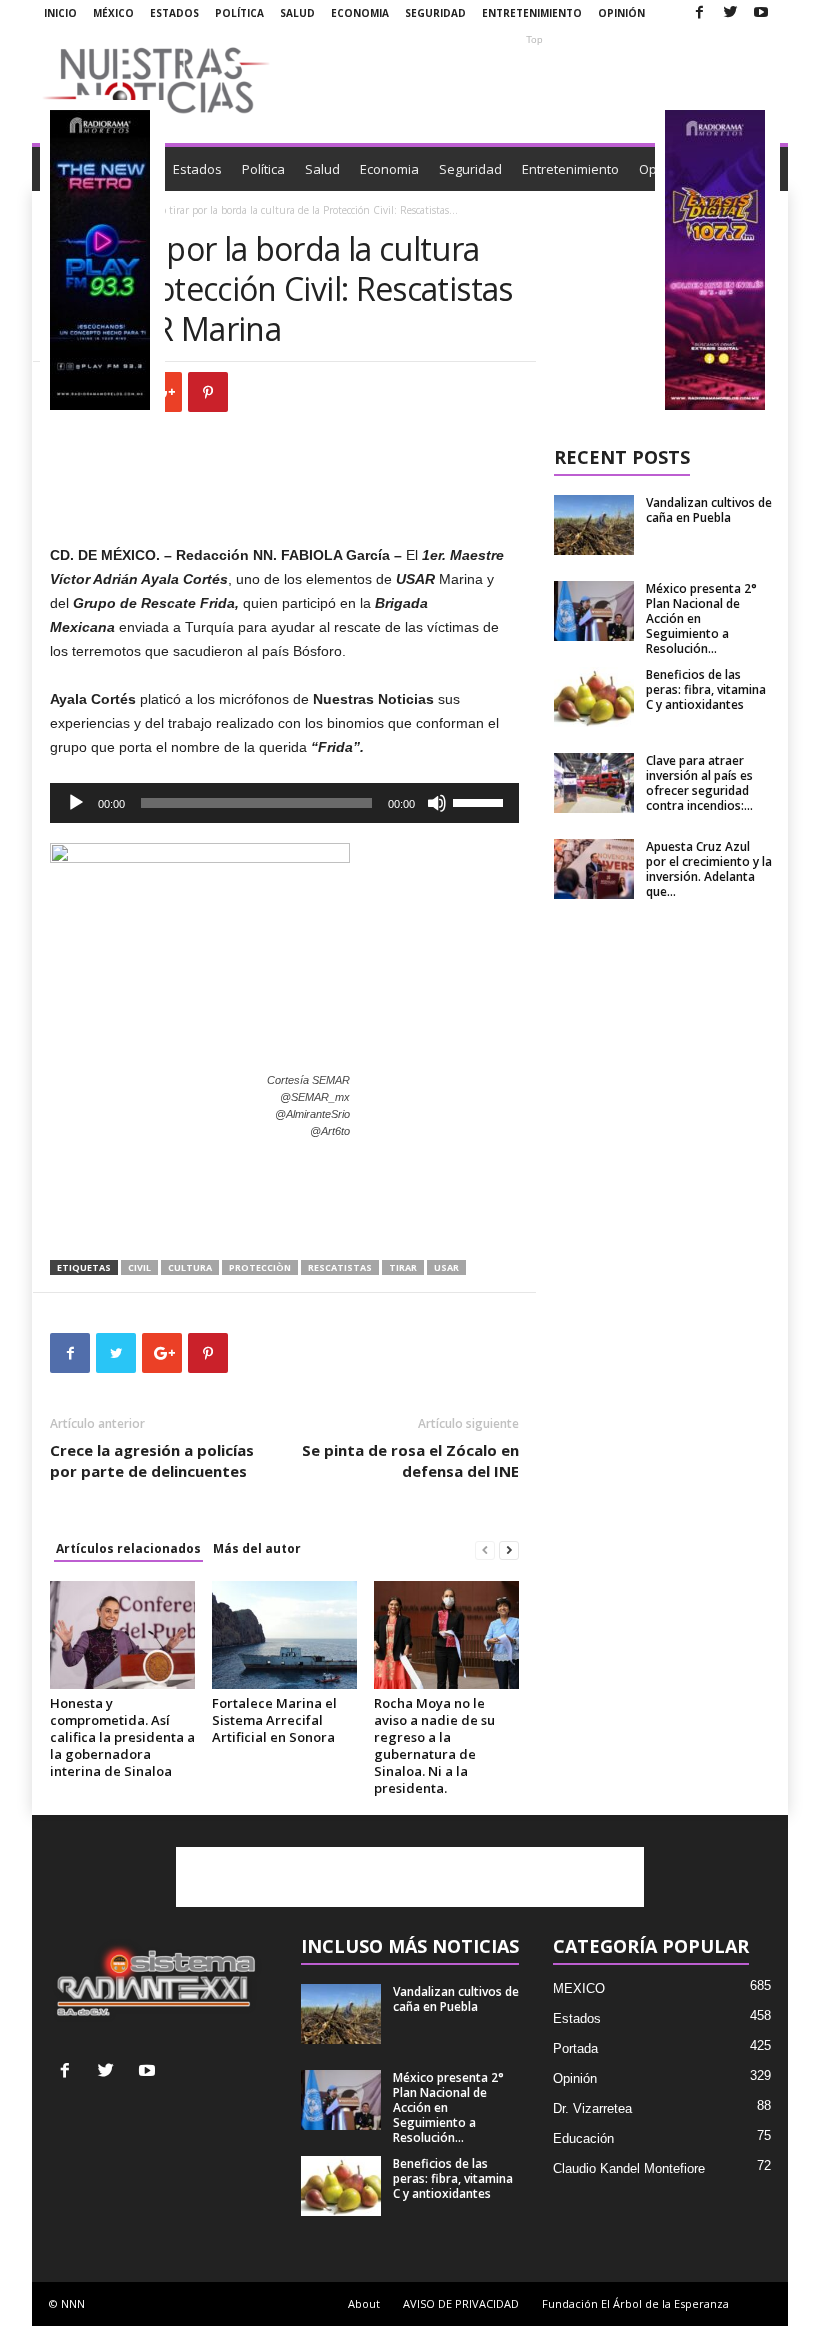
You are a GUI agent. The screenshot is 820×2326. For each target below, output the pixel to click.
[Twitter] (730, 13)
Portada (575, 2048)
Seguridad (435, 13)
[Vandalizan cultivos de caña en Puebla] (594, 525)
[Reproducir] (76, 803)
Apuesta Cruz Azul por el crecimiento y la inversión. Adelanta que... (709, 869)
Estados (174, 13)
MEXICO (579, 1988)
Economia (360, 13)
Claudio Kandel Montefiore (629, 2168)
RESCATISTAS (340, 1267)
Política (239, 13)
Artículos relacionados (128, 1548)
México (113, 13)
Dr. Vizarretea (592, 2108)
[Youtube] (761, 13)
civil (139, 1267)
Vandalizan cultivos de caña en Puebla (709, 510)
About (364, 2303)
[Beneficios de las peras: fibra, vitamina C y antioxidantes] (594, 697)
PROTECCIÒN (260, 1267)
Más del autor (257, 1548)
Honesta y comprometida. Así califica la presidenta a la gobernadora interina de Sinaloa (122, 1737)
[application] (284, 803)
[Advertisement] (534, 80)
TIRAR (403, 1267)
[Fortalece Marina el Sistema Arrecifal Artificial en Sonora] (284, 1635)
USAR (446, 1267)
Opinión (621, 13)
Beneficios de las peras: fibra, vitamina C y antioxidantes (706, 689)
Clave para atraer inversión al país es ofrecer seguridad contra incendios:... (699, 783)
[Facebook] (699, 13)
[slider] (481, 801)
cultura (190, 1267)
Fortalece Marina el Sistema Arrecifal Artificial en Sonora (274, 1720)
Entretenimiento (532, 13)
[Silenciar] (437, 803)
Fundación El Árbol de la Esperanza (635, 2303)
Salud (297, 13)
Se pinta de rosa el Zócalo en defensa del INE (410, 1460)
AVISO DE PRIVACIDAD (461, 2303)
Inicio (60, 13)
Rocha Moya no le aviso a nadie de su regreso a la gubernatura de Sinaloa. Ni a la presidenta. (434, 1745)
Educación (583, 2138)
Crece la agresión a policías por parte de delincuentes (152, 1460)
